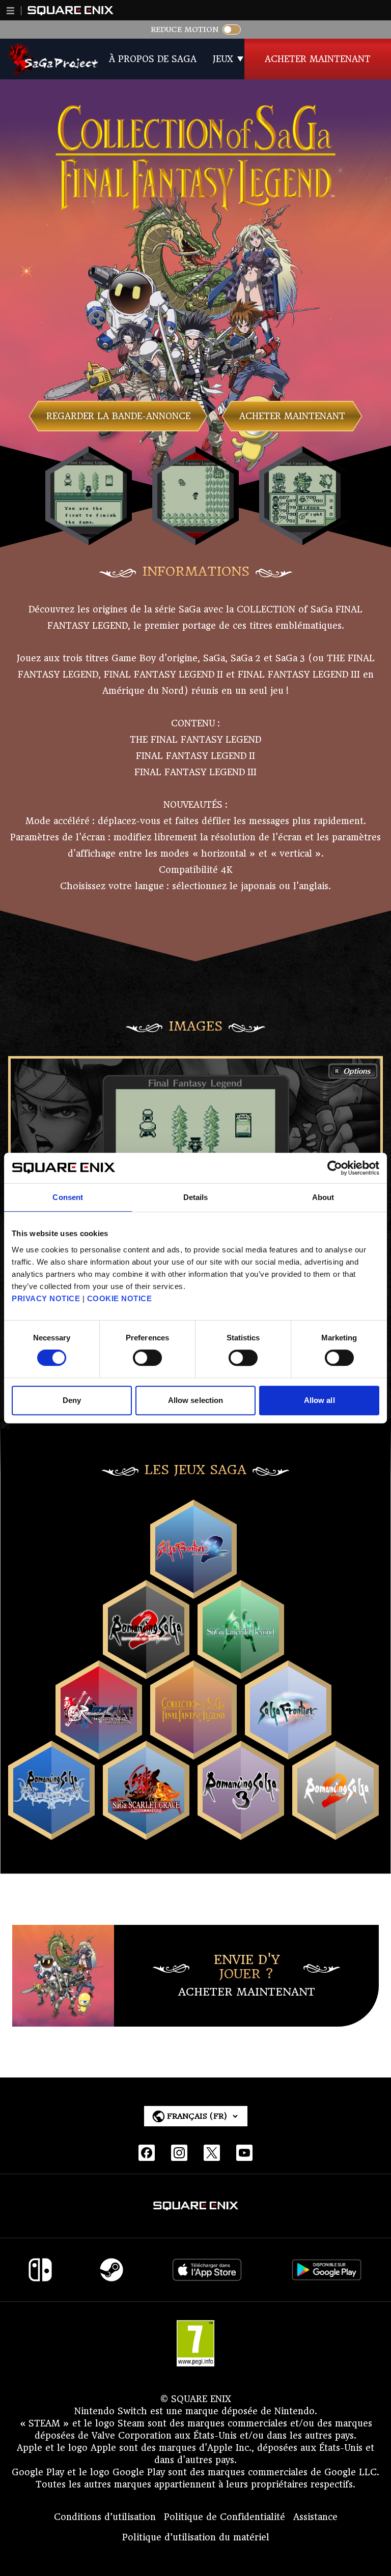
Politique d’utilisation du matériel (196, 2537)
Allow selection (196, 1400)
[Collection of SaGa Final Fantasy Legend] (193, 1751)
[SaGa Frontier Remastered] (288, 1751)
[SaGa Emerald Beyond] (241, 1671)
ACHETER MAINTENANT (318, 59)
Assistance (315, 2517)
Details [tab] (196, 1197)
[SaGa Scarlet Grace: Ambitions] (146, 1831)
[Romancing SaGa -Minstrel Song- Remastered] (99, 1751)
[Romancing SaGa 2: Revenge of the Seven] (146, 1671)
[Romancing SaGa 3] (241, 1831)
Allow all (319, 1400)
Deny (72, 1400)
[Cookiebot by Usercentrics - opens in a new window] (335, 1168)
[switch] (147, 1358)
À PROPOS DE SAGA (153, 59)
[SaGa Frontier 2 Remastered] (193, 1590)
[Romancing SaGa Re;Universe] (51, 1831)
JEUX (223, 59)
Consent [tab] (68, 1197)
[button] (11, 11)
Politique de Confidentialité (225, 2517)
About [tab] (323, 1197)
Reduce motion (185, 30)
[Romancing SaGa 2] (336, 1831)
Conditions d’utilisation (105, 2517)
